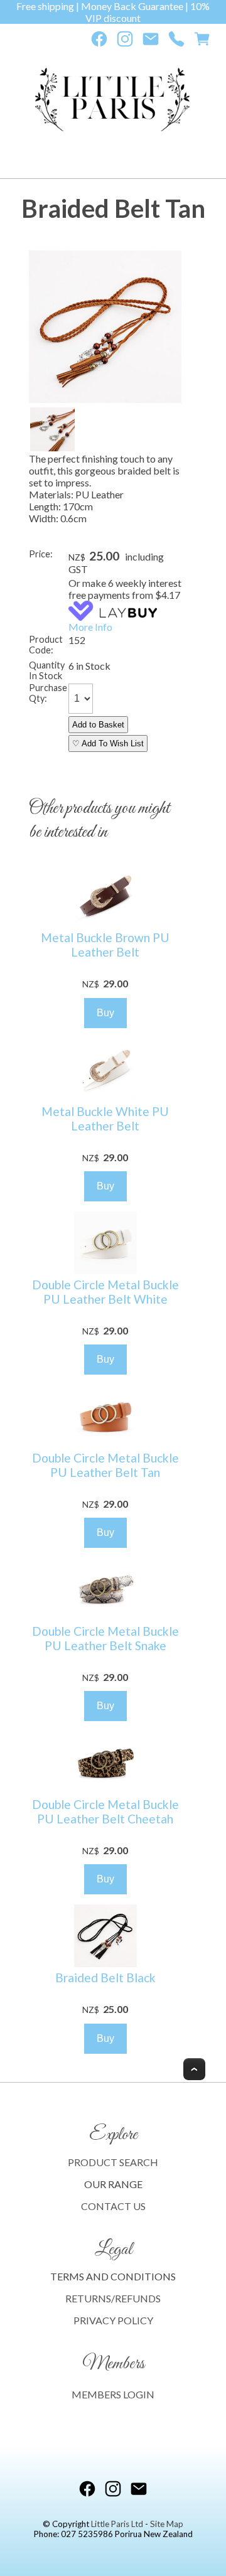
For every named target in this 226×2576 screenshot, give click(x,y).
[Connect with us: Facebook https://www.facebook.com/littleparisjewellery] (99, 42)
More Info (90, 627)
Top (194, 2069)
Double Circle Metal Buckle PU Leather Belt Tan (105, 1465)
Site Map (167, 2524)
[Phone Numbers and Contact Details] (176, 42)
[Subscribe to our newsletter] (151, 42)
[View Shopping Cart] (202, 42)
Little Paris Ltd (117, 2524)
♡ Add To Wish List (108, 743)
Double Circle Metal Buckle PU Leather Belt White (105, 1292)
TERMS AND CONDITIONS (113, 2276)
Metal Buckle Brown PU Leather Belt (105, 945)
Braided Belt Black (105, 1978)
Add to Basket (98, 725)
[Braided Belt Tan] (105, 399)
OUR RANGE (113, 2184)
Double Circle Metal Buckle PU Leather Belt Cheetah (105, 1811)
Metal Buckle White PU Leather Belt (105, 1119)
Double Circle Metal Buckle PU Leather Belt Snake (105, 1638)
